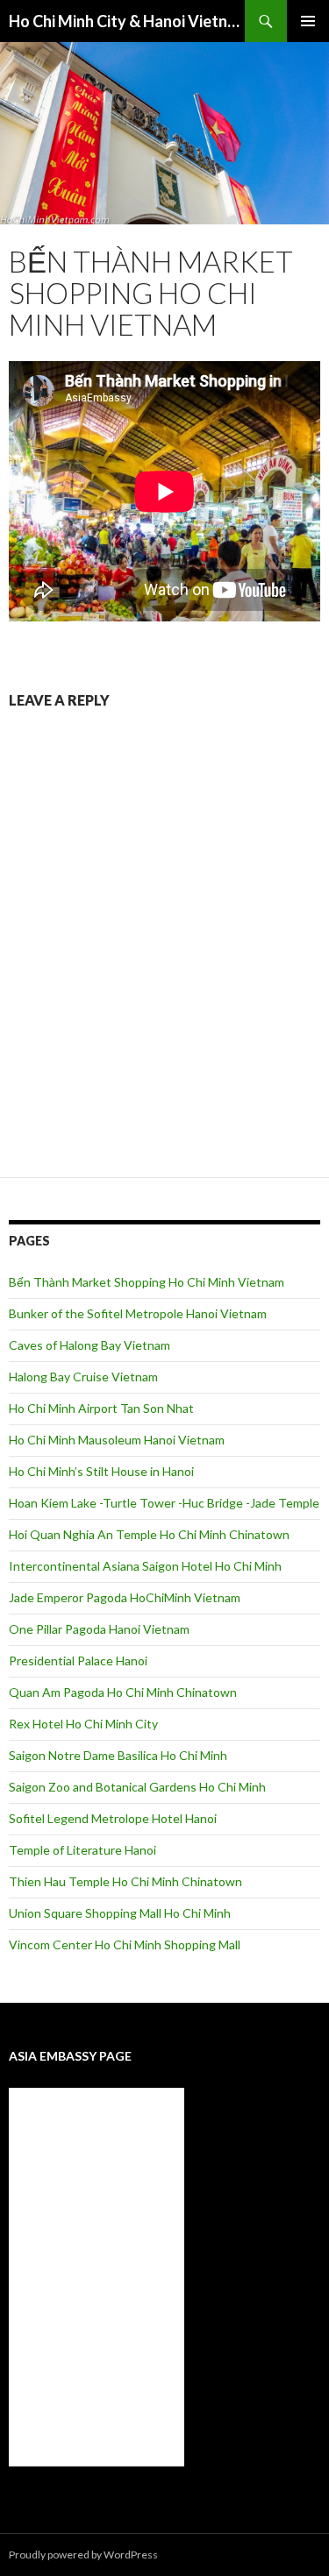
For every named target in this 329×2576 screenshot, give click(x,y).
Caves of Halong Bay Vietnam (89, 1345)
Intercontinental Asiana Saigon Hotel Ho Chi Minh (145, 1566)
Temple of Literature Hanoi (82, 1850)
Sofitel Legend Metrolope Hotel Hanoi (113, 1818)
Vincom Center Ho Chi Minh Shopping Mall (125, 1944)
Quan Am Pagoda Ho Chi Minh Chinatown (123, 1692)
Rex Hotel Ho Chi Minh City (83, 1724)
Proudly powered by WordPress (83, 2555)
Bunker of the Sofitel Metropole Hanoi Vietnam (138, 1313)
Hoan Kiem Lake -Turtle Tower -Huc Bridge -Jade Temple (164, 1503)
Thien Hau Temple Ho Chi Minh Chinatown (125, 1881)
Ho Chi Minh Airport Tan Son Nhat (101, 1408)
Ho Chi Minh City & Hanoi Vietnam (127, 21)
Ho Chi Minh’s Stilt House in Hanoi (101, 1471)
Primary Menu (308, 21)
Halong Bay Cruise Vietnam (83, 1377)
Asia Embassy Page (70, 2056)
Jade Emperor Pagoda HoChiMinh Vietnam (125, 1597)
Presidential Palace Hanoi (78, 1661)
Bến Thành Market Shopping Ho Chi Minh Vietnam (147, 1282)
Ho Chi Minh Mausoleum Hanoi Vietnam (117, 1440)
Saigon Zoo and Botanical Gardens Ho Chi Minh (137, 1787)
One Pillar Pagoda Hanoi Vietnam (99, 1629)
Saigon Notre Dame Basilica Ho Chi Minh (118, 1755)
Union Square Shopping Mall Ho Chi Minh (120, 1913)
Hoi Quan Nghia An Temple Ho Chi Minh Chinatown (149, 1534)
